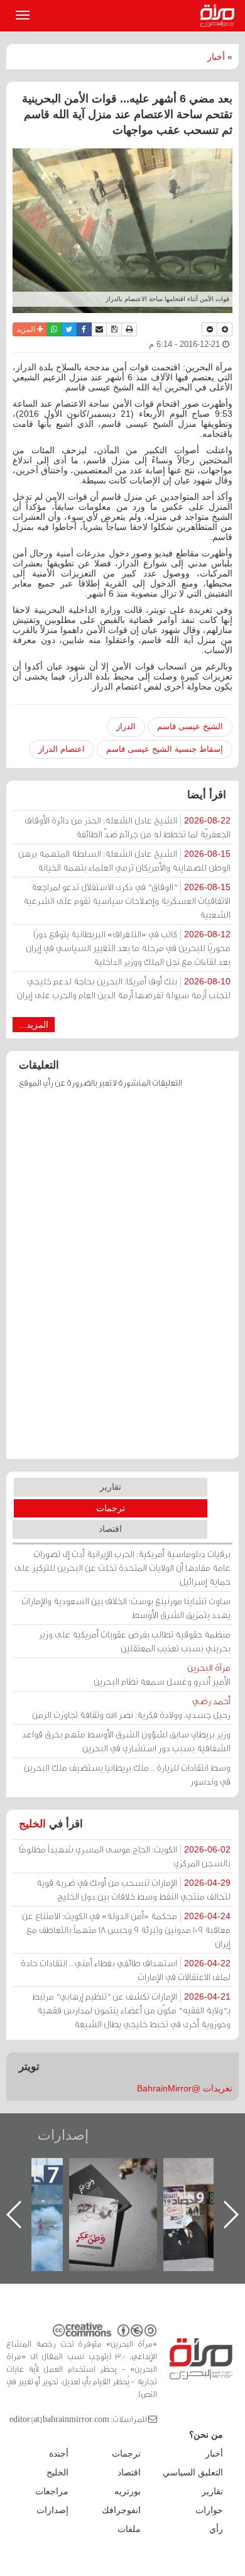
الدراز (126, 726)
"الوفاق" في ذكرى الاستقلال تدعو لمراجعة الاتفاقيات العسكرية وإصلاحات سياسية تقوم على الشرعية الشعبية (127, 900)
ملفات (129, 2529)
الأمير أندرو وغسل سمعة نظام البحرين (162, 1674)
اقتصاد (110, 1529)
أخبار (216, 57)
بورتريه (128, 2491)
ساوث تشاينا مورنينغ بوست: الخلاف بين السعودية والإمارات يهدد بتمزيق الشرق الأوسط (126, 1608)
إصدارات (63, 2135)
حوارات (209, 2510)
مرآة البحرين (220, 16)
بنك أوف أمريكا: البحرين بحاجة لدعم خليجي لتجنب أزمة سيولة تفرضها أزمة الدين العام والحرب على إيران (124, 988)
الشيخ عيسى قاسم (190, 726)
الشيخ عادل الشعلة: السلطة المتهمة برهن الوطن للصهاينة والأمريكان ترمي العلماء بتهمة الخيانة (124, 860)
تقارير (111, 1487)
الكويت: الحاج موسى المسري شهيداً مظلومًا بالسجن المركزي (125, 1856)
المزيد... (34, 1025)
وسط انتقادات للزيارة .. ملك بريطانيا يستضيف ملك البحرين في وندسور (127, 1774)
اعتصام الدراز (62, 749)
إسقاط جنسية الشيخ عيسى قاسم (165, 749)
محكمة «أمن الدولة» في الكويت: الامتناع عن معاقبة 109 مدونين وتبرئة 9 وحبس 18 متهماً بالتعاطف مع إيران (126, 1929)
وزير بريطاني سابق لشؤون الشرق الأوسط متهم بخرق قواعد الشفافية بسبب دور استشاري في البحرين (126, 1741)
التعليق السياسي (193, 2472)
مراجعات (52, 2491)
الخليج (32, 1824)
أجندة (59, 2453)
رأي (216, 2529)
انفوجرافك (121, 2510)
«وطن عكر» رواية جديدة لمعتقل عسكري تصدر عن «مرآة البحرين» (113, 2194)
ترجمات (111, 1508)
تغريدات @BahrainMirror (185, 2088)
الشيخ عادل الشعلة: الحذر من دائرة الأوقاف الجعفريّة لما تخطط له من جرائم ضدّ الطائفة (128, 827)
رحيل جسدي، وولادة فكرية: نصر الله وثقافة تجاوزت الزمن (131, 1708)
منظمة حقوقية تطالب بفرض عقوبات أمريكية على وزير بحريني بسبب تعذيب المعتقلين (135, 1641)
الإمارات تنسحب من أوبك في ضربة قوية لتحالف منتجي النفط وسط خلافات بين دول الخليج (133, 1889)
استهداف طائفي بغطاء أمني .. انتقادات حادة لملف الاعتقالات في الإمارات (126, 1970)
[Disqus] (122, 1280)
